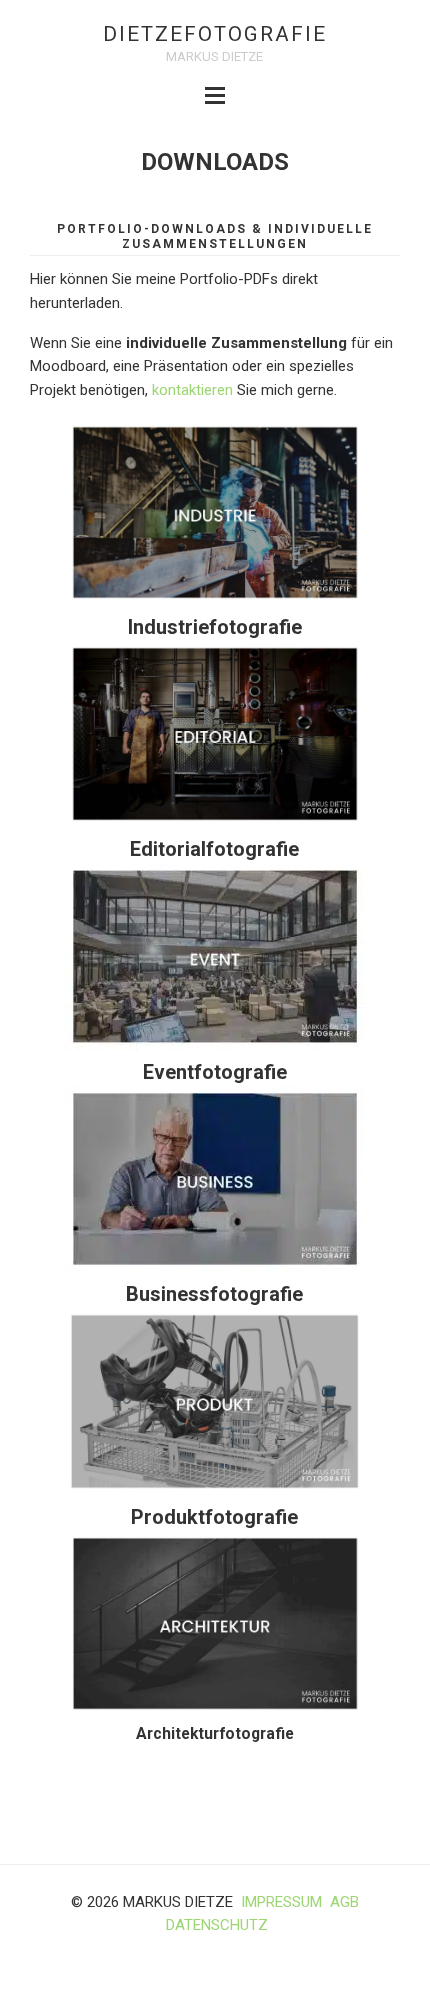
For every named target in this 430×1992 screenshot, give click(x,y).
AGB (344, 1902)
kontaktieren (192, 390)
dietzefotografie (215, 34)
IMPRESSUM (281, 1902)
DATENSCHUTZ (217, 1925)
